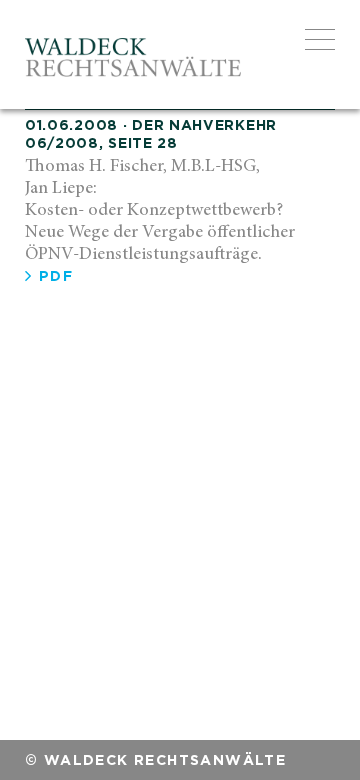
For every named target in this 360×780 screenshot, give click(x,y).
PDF (53, 275)
